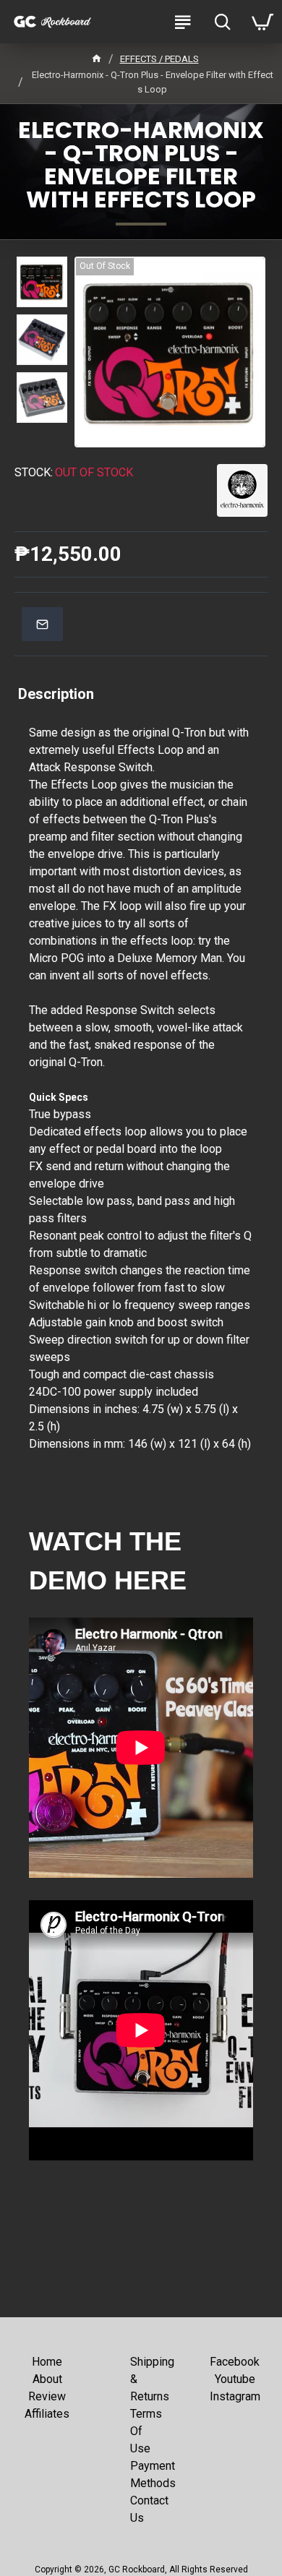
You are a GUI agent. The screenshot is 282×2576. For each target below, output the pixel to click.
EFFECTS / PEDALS (159, 59)
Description (56, 694)
